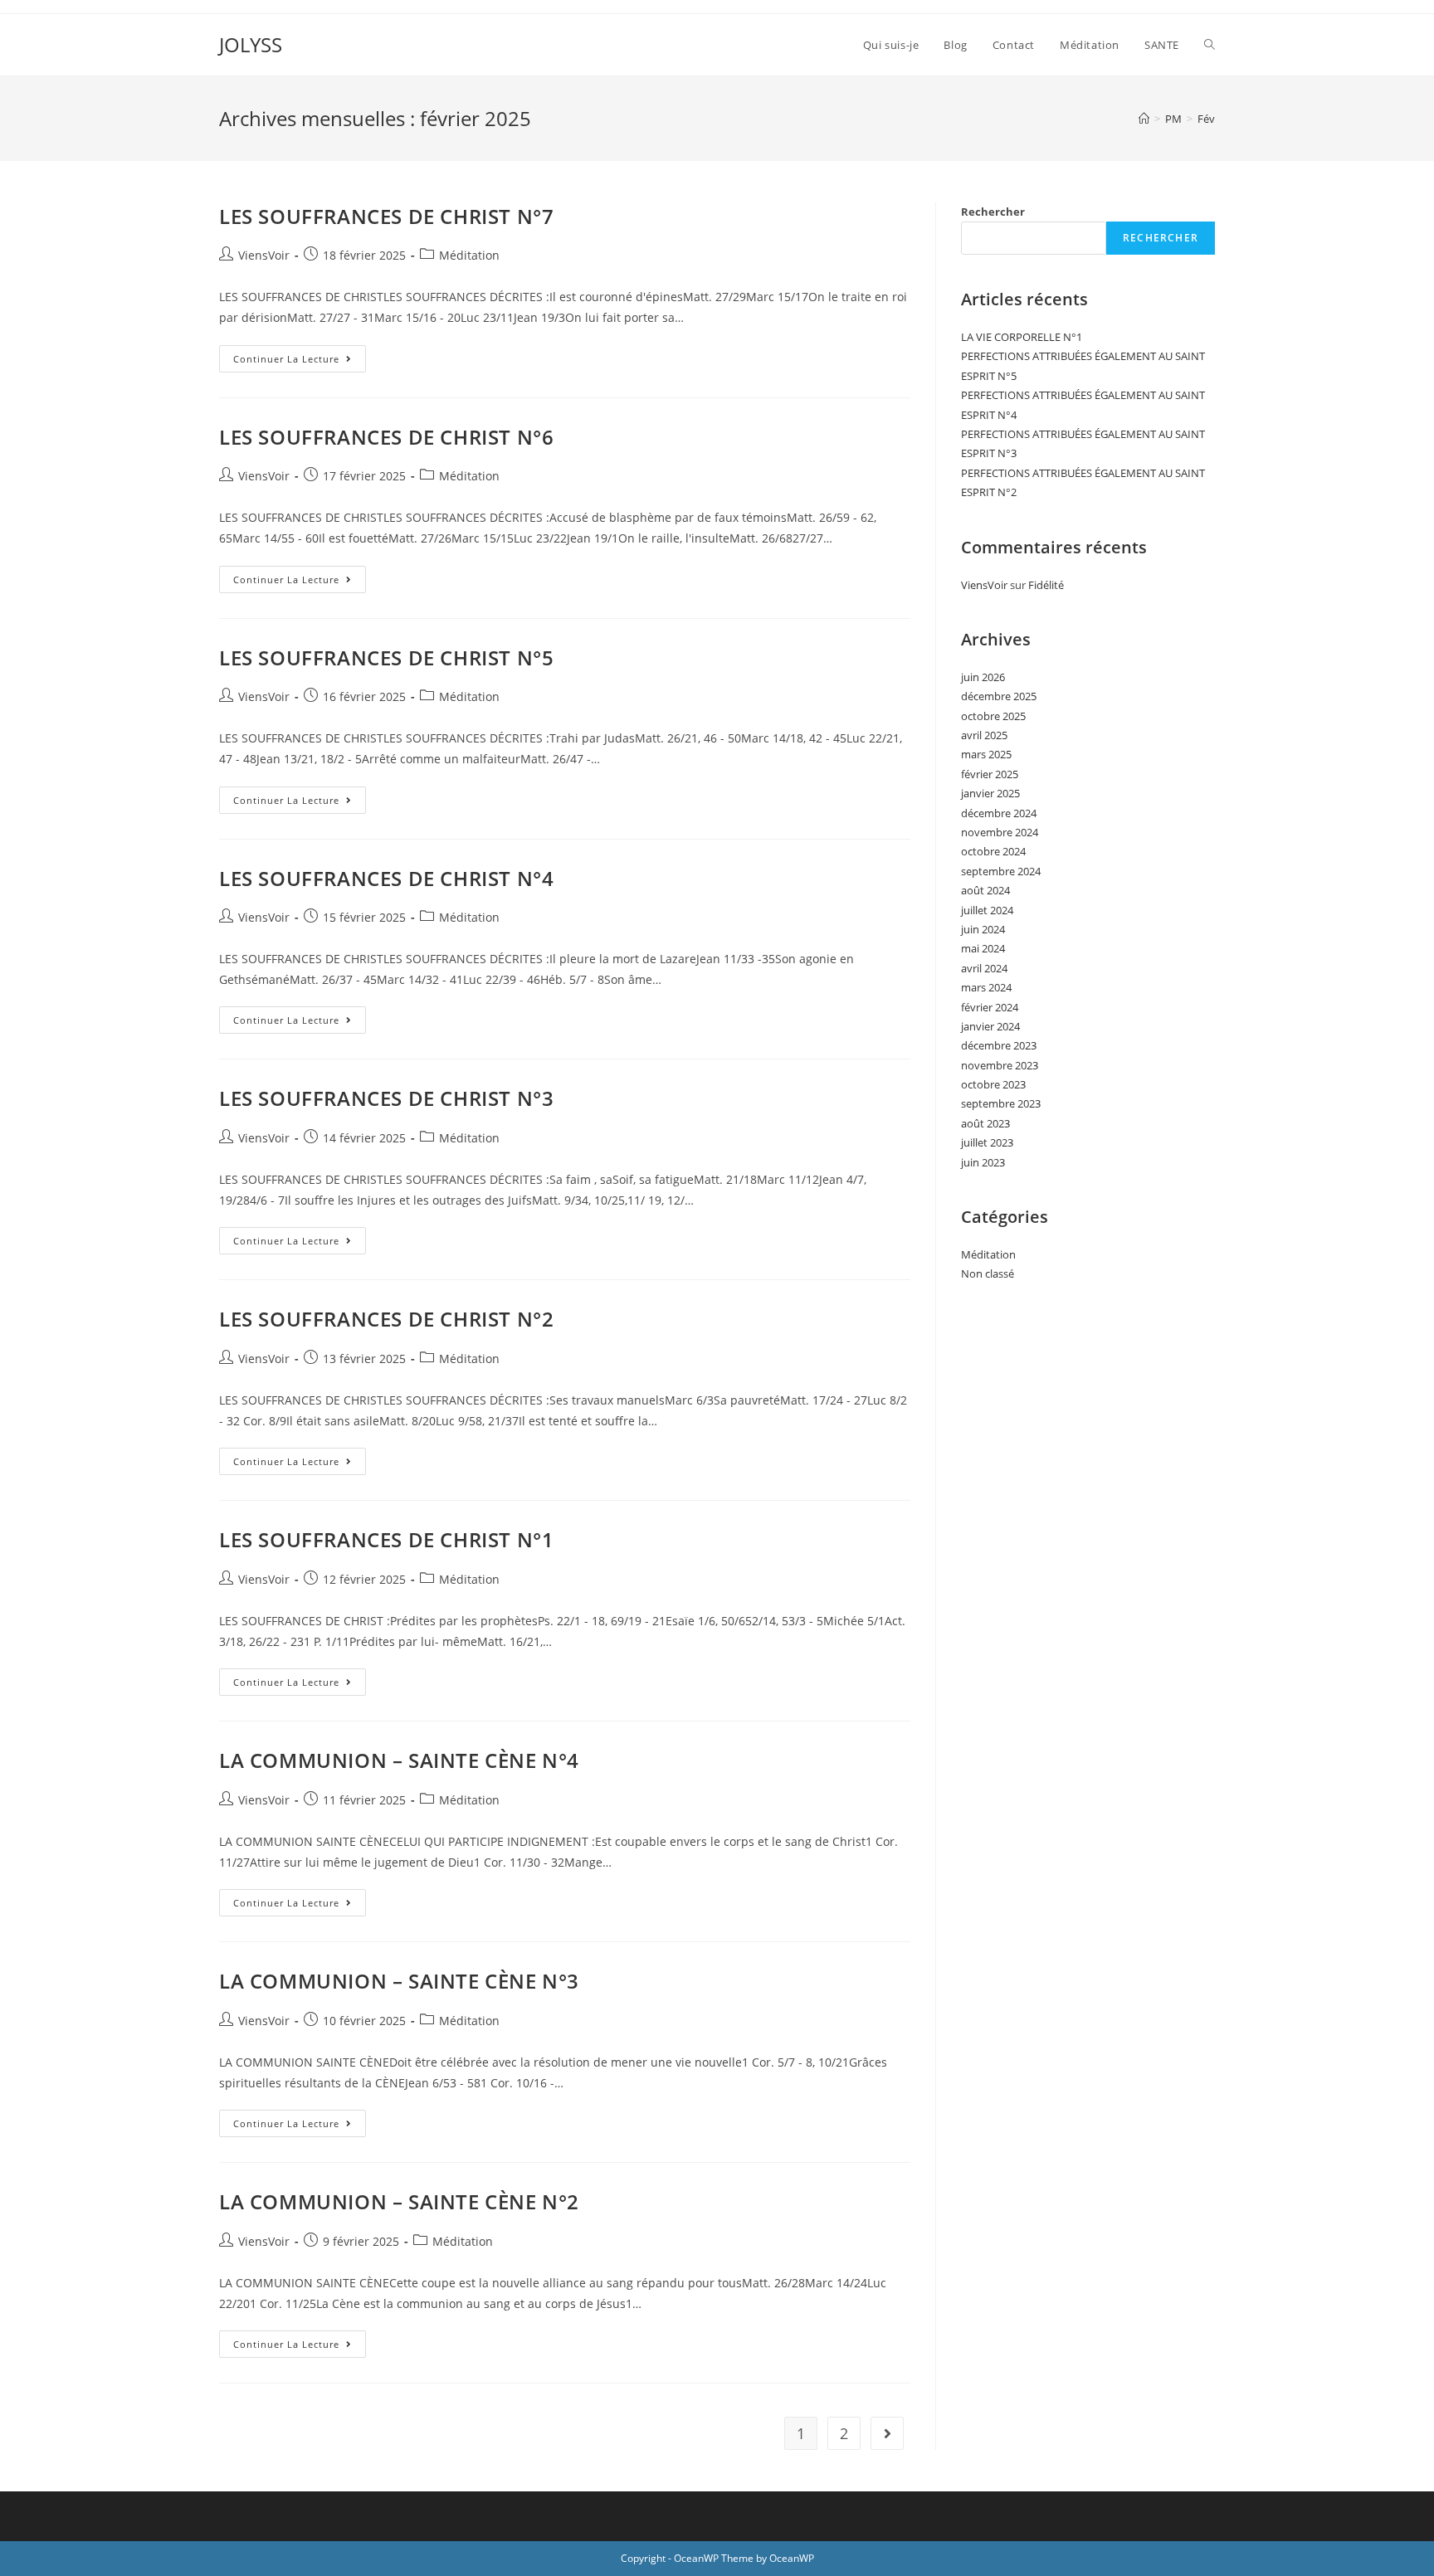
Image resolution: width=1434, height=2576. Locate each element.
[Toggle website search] (1210, 45)
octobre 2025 (993, 716)
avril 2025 (984, 735)
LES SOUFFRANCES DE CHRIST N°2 (386, 1319)
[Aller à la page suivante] (887, 2433)
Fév (1206, 119)
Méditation (469, 255)
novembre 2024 (1000, 832)
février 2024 (990, 1007)
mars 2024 (986, 987)
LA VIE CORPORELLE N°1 (1022, 337)
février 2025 (990, 774)
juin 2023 (983, 1162)
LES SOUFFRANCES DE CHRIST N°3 (386, 1098)
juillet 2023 (987, 1142)
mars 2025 (986, 754)
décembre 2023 (999, 1045)
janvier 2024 (990, 1026)
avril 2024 (984, 968)
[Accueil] (1144, 119)
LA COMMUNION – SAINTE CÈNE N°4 (399, 1760)
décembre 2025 (999, 696)
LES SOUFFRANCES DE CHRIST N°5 (386, 657)
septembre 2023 (1001, 1103)
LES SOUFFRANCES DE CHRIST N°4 (386, 878)
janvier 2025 (990, 793)
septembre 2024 (1001, 871)
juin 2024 (983, 929)
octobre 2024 (993, 851)
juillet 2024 (987, 910)
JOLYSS (251, 44)
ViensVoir (264, 255)
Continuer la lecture (300, 355)
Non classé (988, 1273)
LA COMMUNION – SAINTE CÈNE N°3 (399, 1981)
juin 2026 (983, 677)
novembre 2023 (1000, 1065)
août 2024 (985, 890)
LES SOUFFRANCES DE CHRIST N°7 (386, 216)
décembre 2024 (999, 813)
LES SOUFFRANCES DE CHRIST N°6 (386, 437)
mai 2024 (983, 948)
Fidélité (1046, 585)
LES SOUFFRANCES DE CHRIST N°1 (386, 1539)
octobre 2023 (993, 1084)
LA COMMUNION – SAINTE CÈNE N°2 (399, 2201)
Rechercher (993, 212)
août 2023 (985, 1123)
